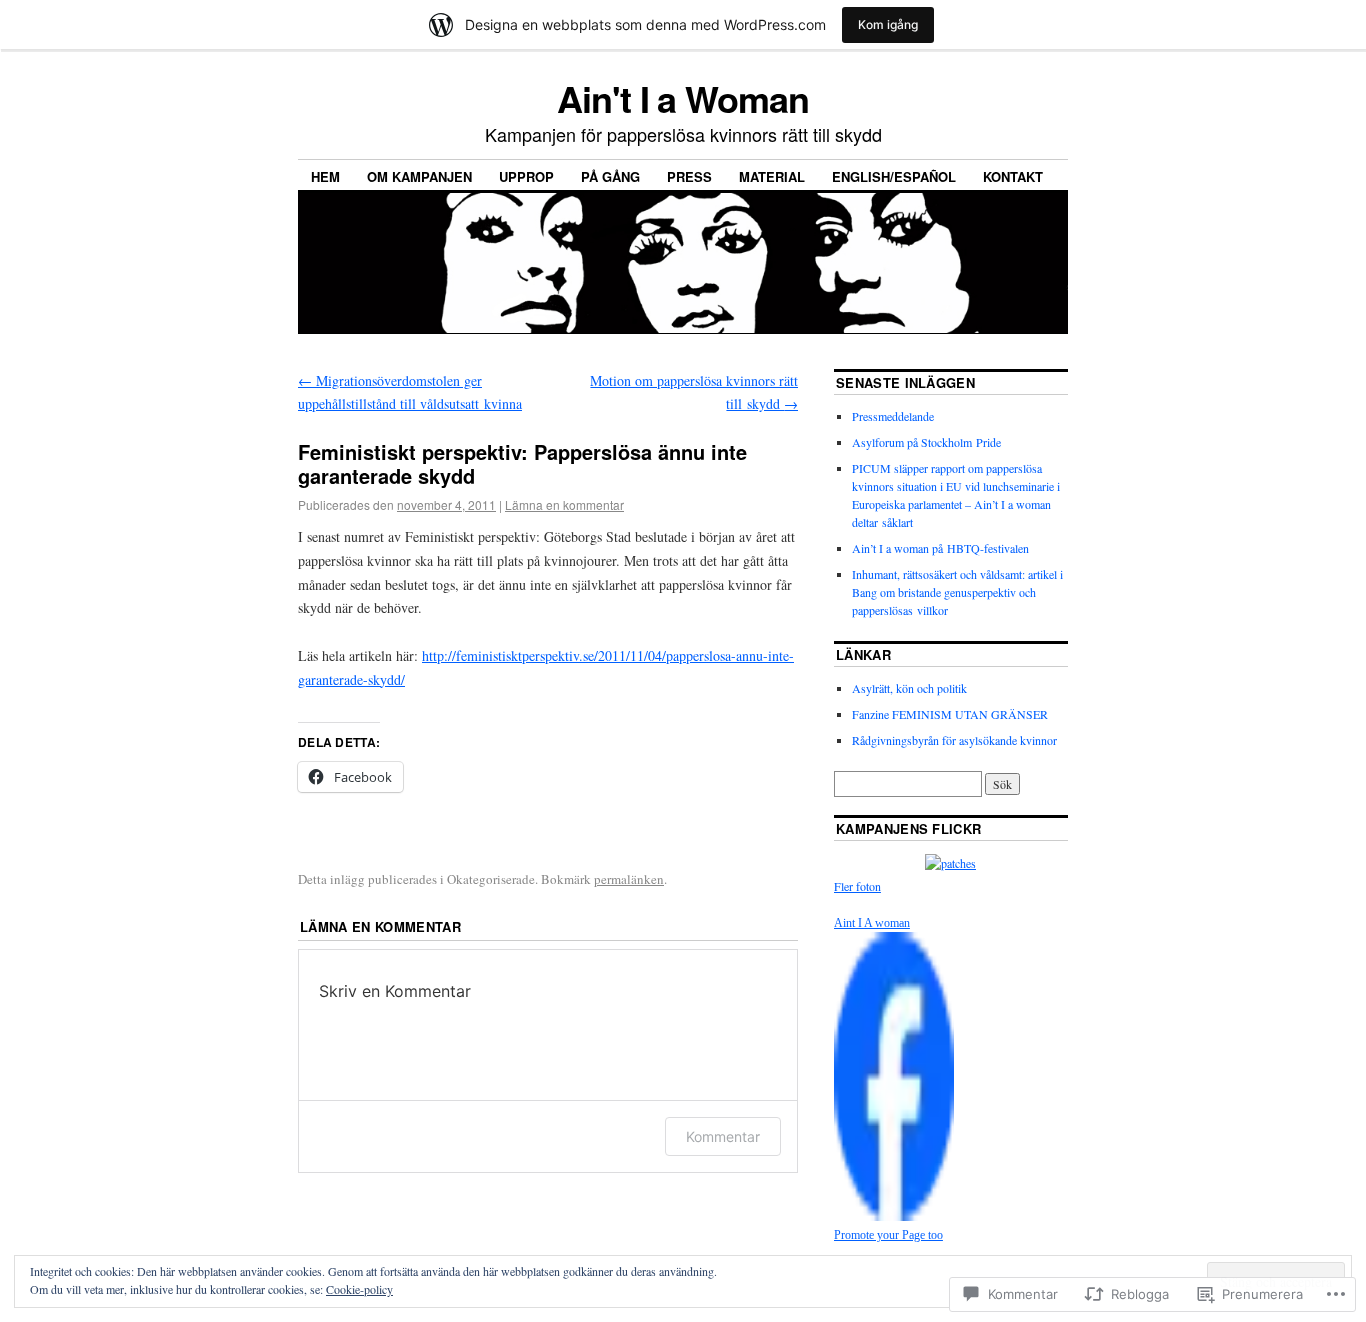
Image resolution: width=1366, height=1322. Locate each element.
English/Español (894, 176)
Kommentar (723, 1136)
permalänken (629, 879)
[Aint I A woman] (894, 1216)
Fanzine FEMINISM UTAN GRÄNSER (950, 714)
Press (689, 176)
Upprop (526, 176)
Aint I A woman (872, 923)
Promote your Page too (888, 1235)
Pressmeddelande (893, 416)
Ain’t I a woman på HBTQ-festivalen (940, 548)
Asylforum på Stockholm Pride (926, 442)
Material (772, 176)
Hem (325, 176)
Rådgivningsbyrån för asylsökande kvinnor (954, 740)
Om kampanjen (419, 176)
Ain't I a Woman (683, 98)
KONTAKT (1013, 176)
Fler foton (857, 886)
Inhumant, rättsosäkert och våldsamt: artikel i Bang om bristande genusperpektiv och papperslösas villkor (957, 592)
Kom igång (888, 24)
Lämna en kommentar (564, 504)
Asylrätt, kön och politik (909, 688)
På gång (610, 176)
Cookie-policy (359, 1289)
